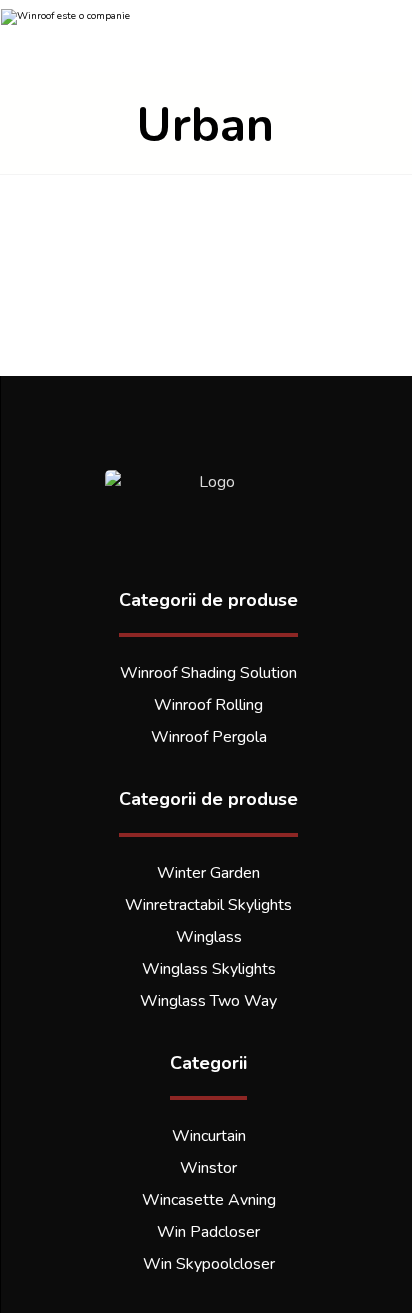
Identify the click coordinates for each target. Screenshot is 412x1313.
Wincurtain (209, 1136)
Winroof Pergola (209, 737)
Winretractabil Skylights (208, 905)
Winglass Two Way (208, 1001)
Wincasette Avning (209, 1200)
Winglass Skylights (209, 969)
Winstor (208, 1168)
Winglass (209, 937)
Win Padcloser (208, 1232)
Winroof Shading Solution (208, 673)
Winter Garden (208, 873)
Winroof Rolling (208, 705)
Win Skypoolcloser (209, 1264)
